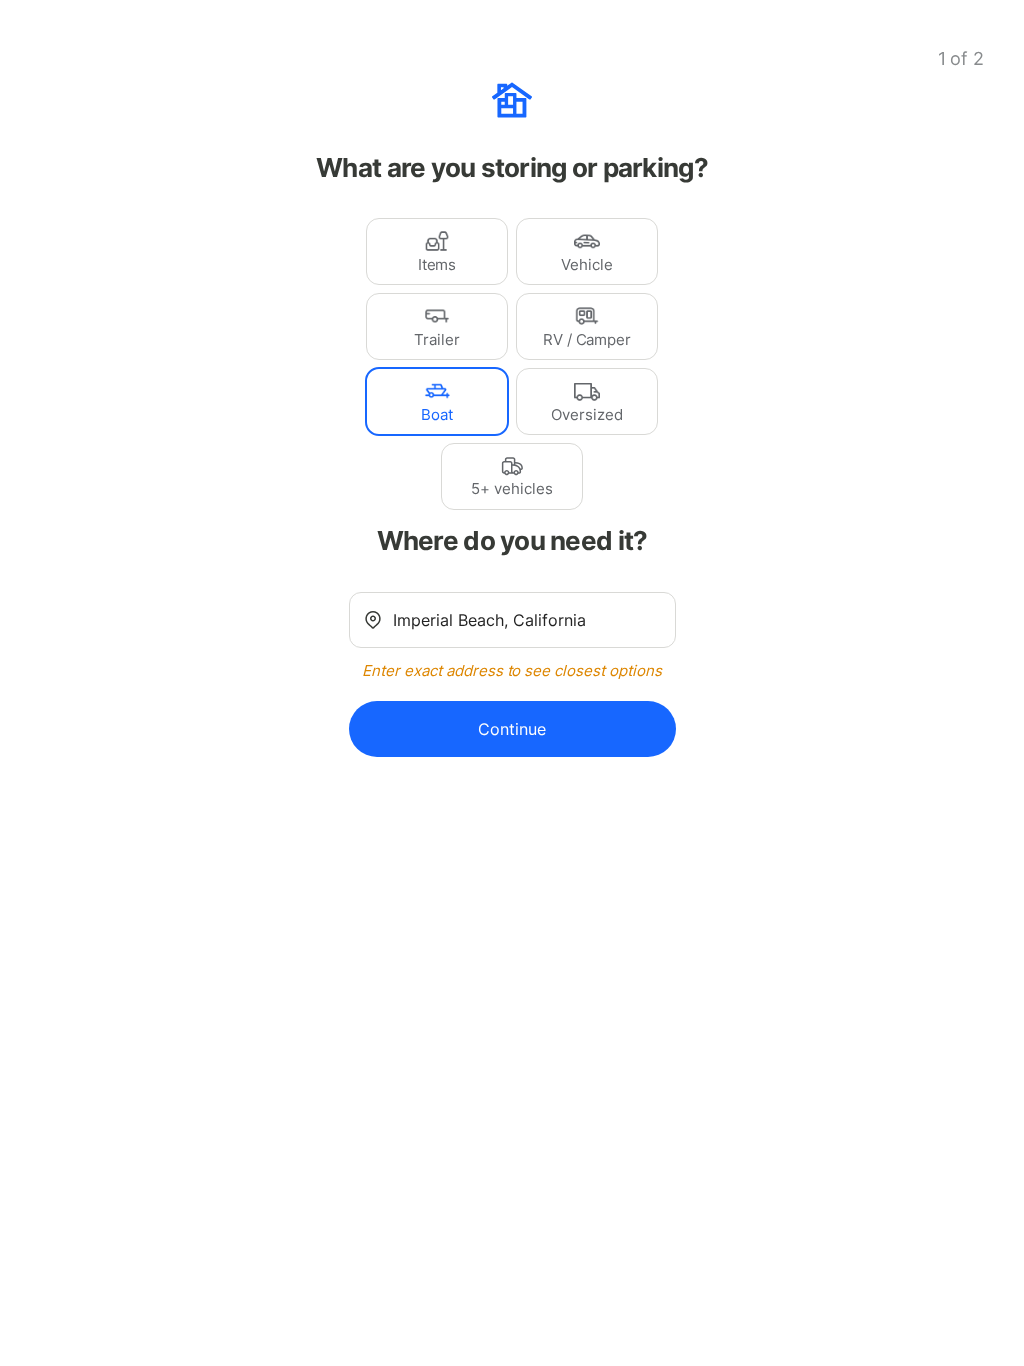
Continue (512, 729)
